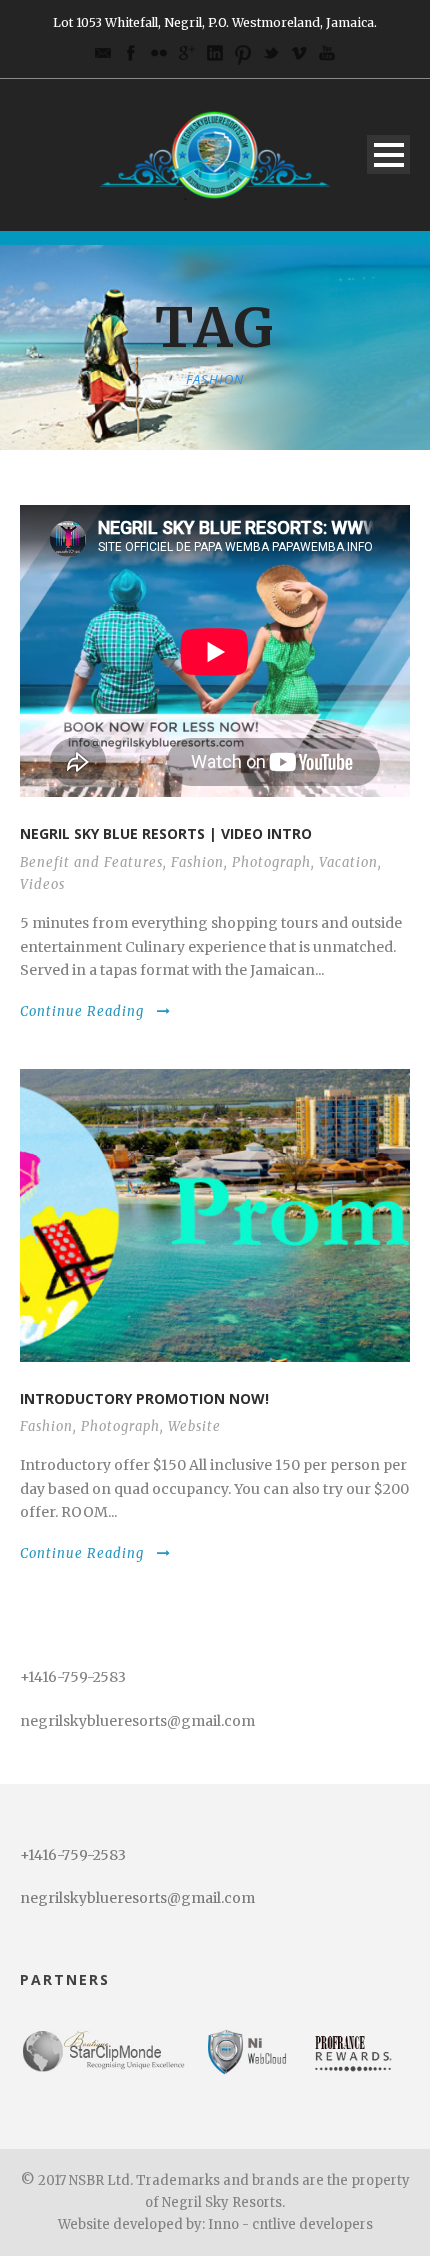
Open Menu (388, 154)
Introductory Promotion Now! (144, 1398)
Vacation (348, 862)
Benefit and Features (91, 862)
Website (194, 1426)
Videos (42, 884)
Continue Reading (82, 1011)
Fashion (197, 862)
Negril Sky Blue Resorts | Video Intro (166, 833)
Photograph (271, 862)
